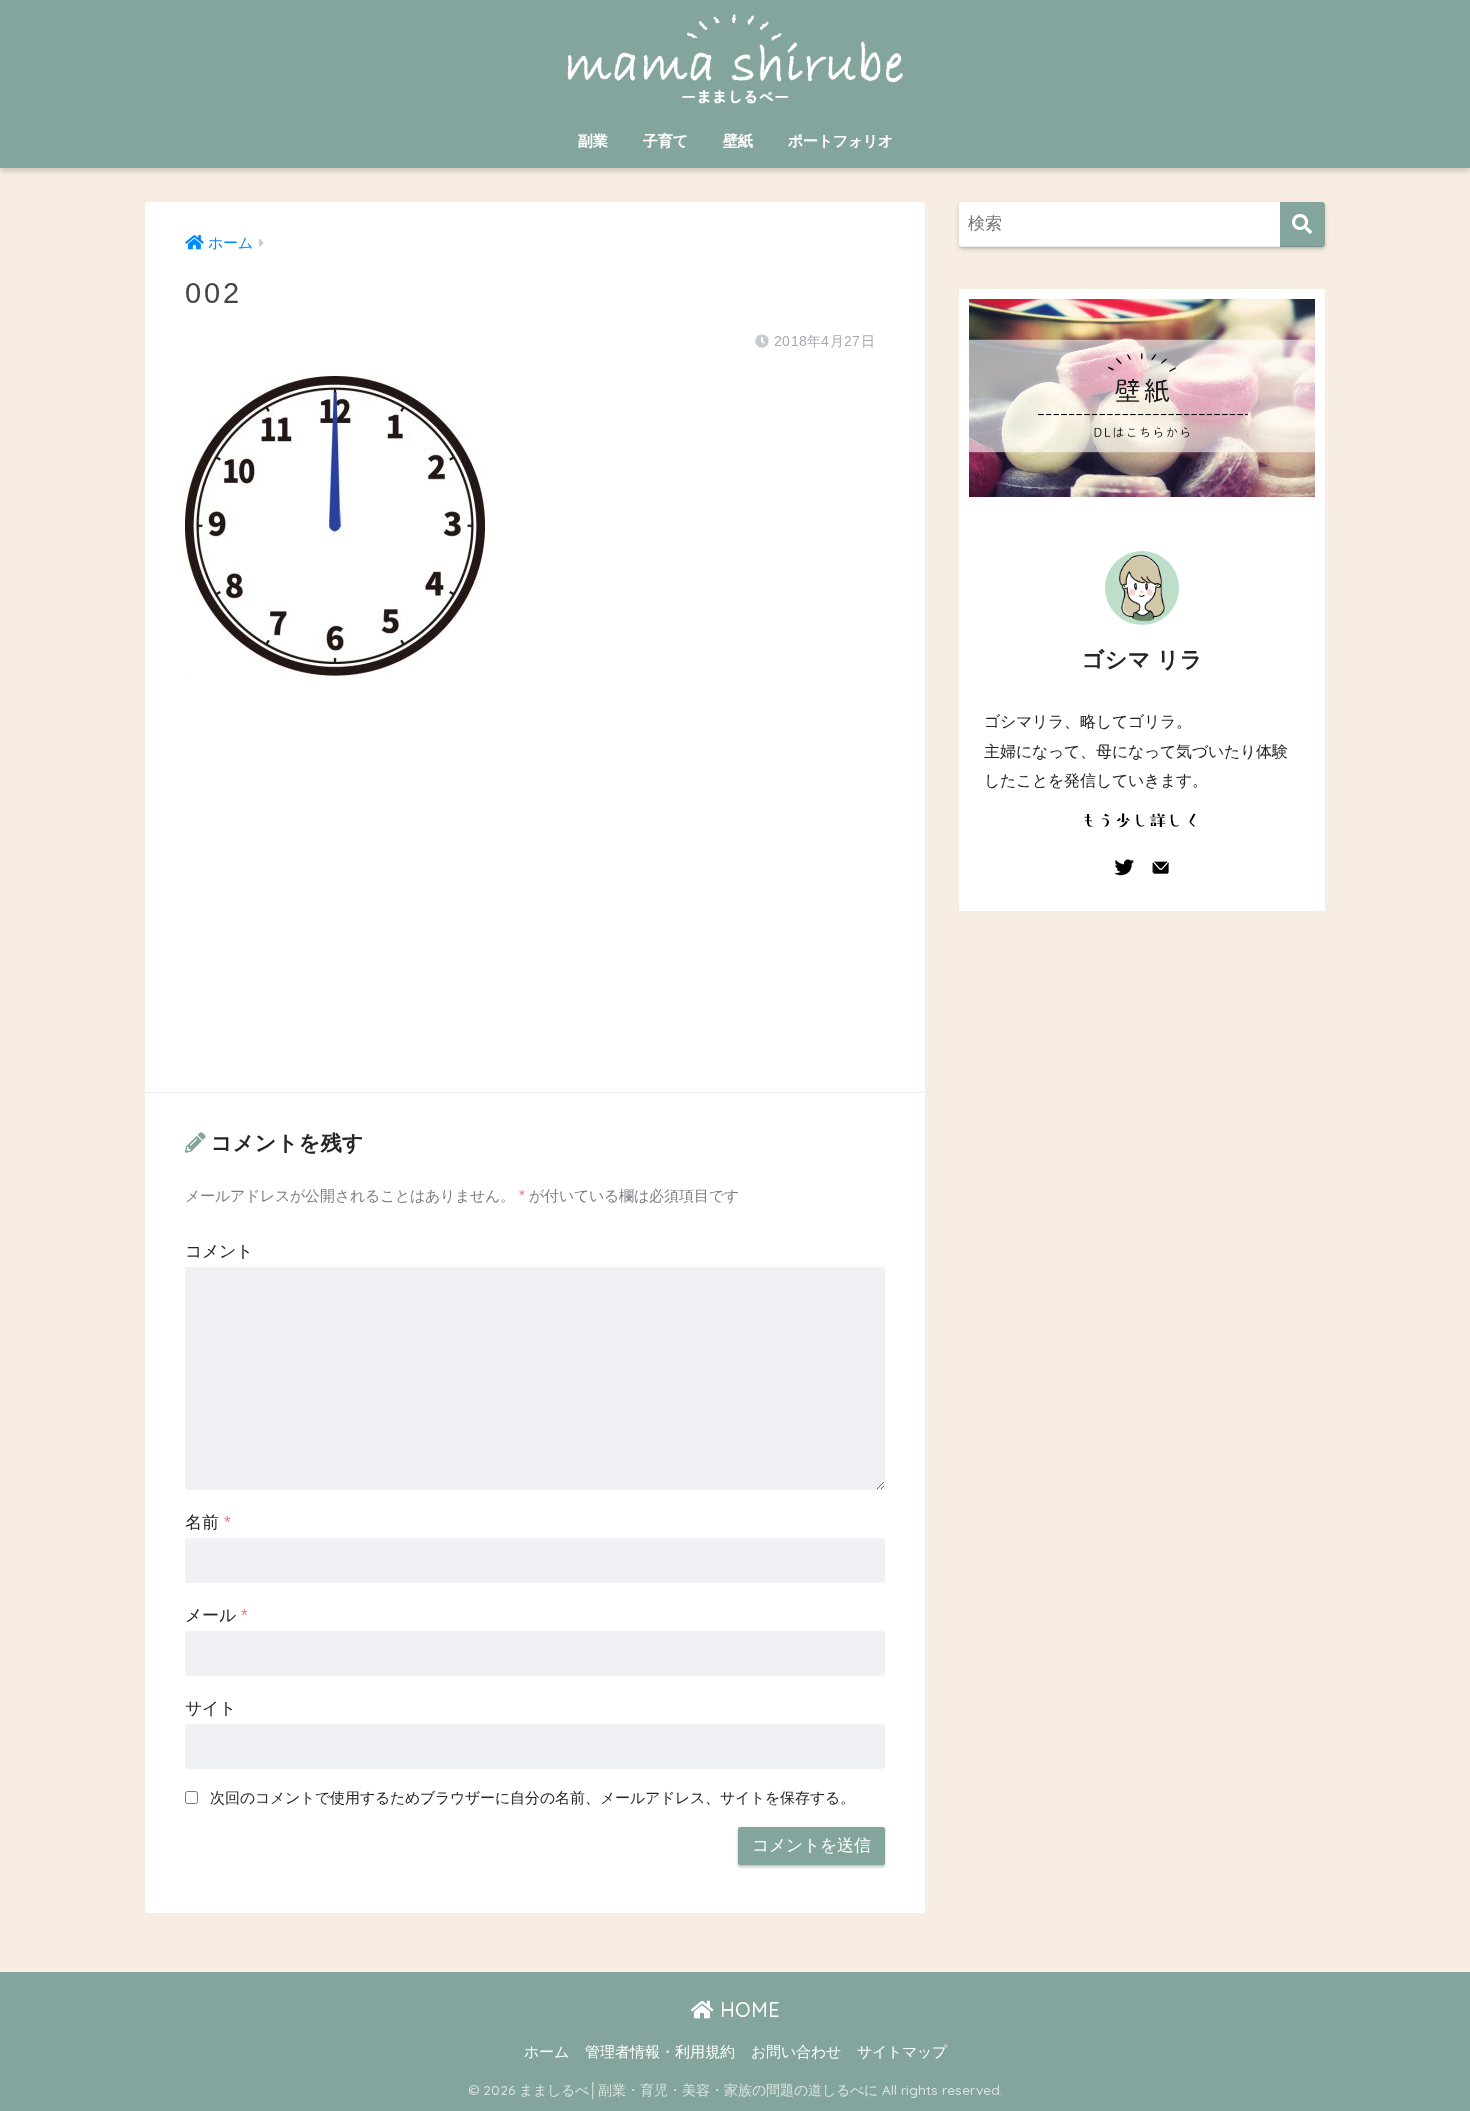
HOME (747, 2009)
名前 (208, 1522)
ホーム (546, 2052)
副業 (593, 140)
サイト (210, 1708)
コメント (219, 1251)
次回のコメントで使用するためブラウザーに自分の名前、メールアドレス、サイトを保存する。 (532, 1797)
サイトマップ (902, 2052)
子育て (665, 140)
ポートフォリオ (840, 140)
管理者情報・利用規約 (660, 2052)
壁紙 (738, 140)
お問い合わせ (796, 2052)
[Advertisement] (535, 904)
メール (216, 1615)
